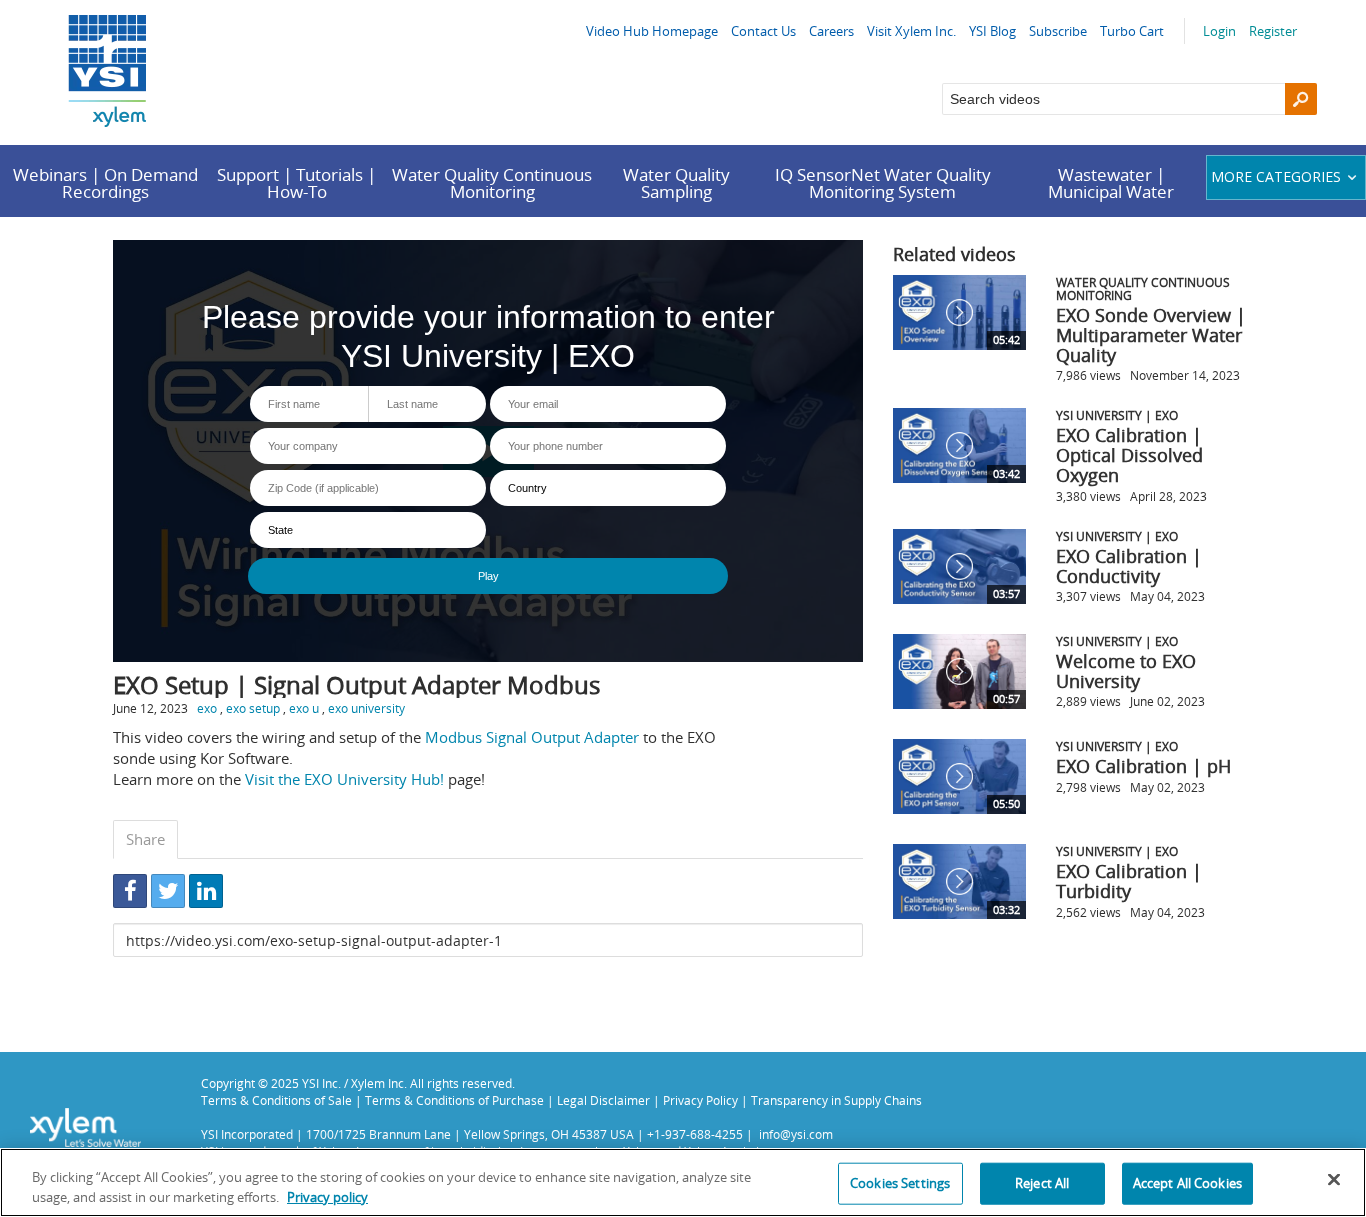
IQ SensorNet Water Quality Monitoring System (883, 183)
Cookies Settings (900, 1183)
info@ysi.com (796, 1134)
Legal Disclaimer (603, 1100)
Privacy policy (327, 1196)
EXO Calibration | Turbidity (1129, 881)
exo (207, 708)
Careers (831, 31)
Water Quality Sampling (676, 183)
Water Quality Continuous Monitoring (492, 183)
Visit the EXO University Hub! (344, 779)
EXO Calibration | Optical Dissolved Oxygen (1129, 455)
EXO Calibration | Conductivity (1129, 566)
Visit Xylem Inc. (911, 31)
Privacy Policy (700, 1100)
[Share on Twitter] (168, 891)
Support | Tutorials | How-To (296, 183)
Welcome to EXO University (1126, 671)
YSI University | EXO (1117, 415)
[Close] (1334, 1180)
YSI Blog (992, 31)
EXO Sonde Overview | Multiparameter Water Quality (1151, 335)
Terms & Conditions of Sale (276, 1100)
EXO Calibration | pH (1143, 766)
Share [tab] (145, 839)
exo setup (253, 708)
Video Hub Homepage (652, 31)
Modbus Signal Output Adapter (532, 737)
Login (1219, 31)
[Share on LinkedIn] (206, 891)
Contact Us (763, 31)
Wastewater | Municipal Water (1111, 183)
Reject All (1042, 1183)
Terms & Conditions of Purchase (454, 1100)
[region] (683, 1182)
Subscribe (1058, 31)
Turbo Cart (1132, 31)
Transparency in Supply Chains (836, 1100)
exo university (366, 708)
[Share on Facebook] (130, 891)
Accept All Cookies (1187, 1183)
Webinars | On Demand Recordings (105, 183)
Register (1273, 31)
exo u (304, 708)
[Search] (1301, 99)
